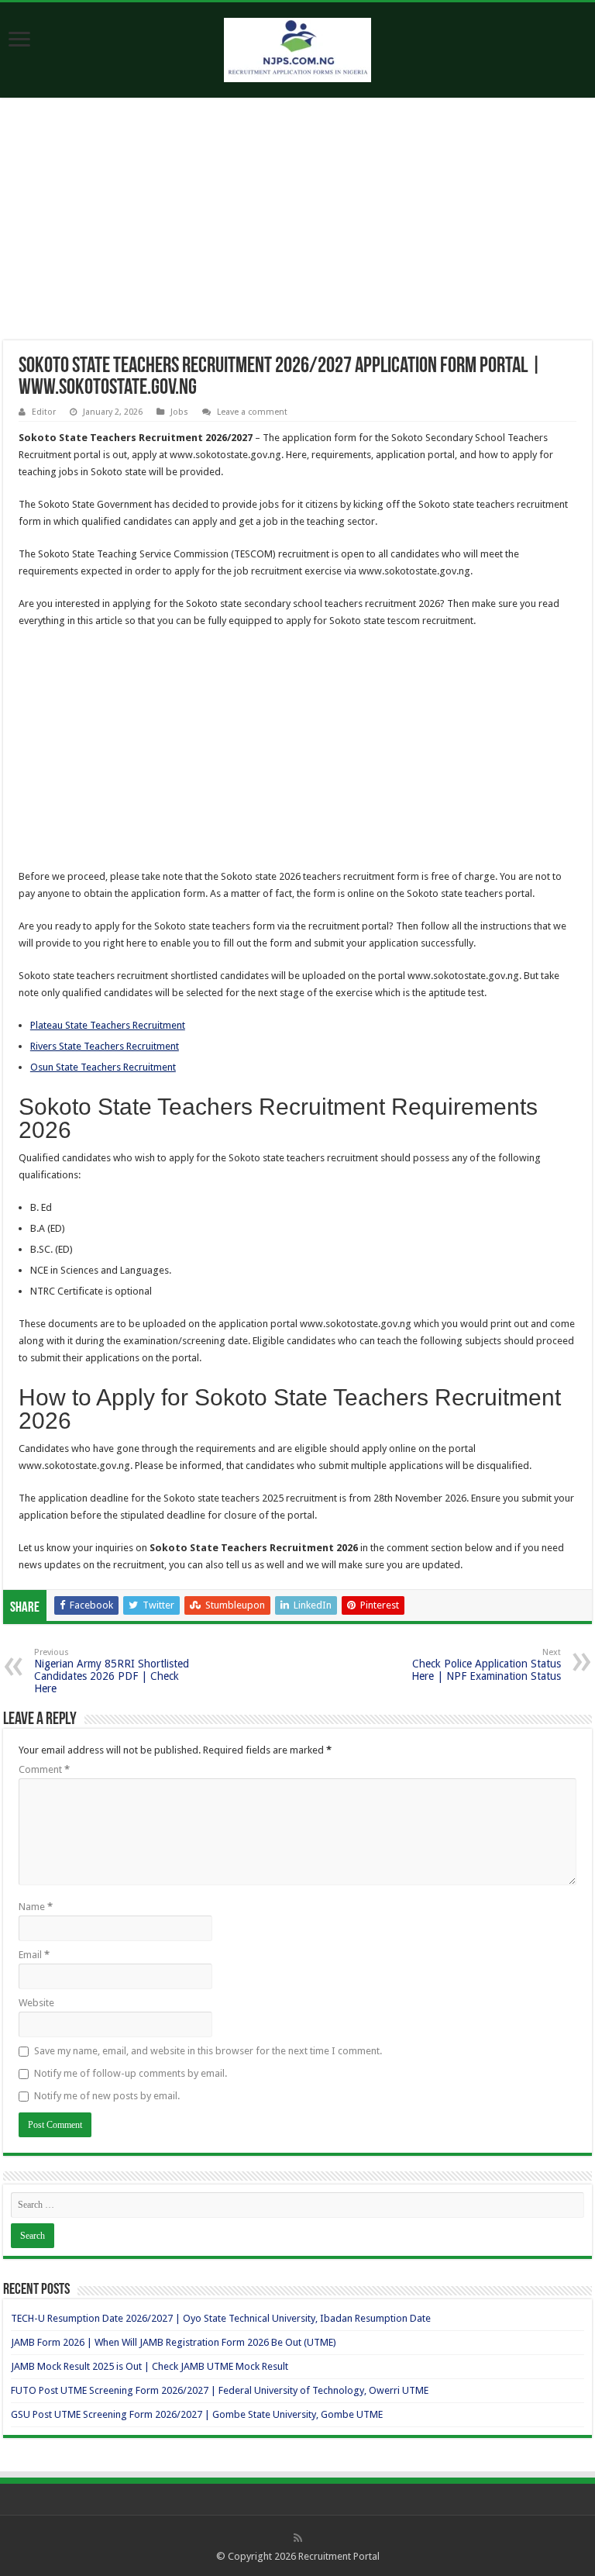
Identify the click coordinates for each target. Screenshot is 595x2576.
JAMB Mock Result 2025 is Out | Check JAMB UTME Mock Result (150, 2366)
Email (34, 1955)
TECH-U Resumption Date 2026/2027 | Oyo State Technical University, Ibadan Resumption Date (221, 2318)
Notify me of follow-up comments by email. (131, 2073)
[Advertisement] (297, 226)
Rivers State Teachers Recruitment (105, 1046)
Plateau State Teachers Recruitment (108, 1025)
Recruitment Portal (339, 2556)
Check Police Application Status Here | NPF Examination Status (486, 1665)
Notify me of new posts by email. (107, 2096)
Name (36, 1907)
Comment (44, 1769)
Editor (44, 412)
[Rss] (298, 2538)
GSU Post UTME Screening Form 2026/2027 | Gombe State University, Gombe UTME (197, 2414)
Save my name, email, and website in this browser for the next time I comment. (208, 2051)
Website (36, 2003)
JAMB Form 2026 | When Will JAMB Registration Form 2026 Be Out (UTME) (174, 2342)
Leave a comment (252, 412)
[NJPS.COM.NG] (297, 47)
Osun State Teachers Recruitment (103, 1067)
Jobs (179, 412)
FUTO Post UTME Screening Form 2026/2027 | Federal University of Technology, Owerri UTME (220, 2390)
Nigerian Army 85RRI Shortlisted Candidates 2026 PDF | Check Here (112, 1671)
